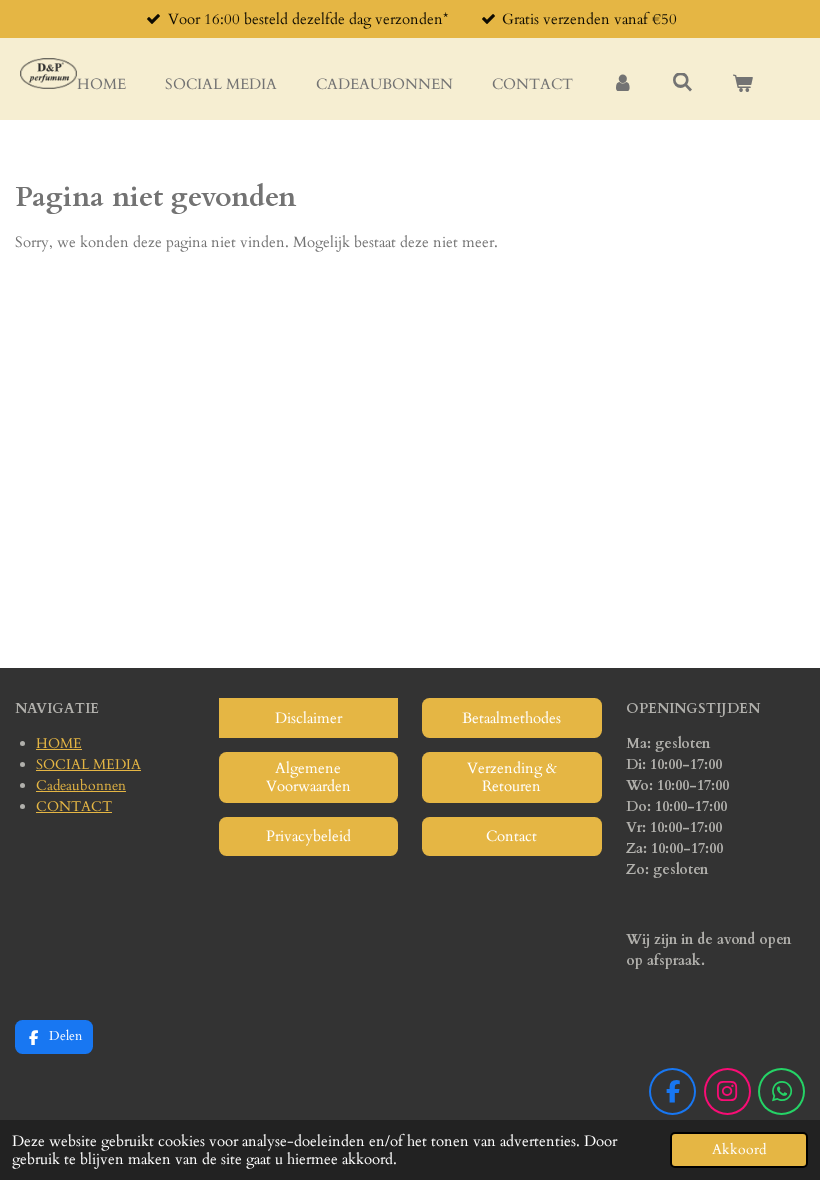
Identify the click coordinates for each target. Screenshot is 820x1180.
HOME (59, 743)
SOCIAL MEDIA (88, 764)
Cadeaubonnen (81, 785)
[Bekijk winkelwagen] (742, 84)
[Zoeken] (682, 83)
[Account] (622, 84)
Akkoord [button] (739, 1150)
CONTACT (74, 806)
